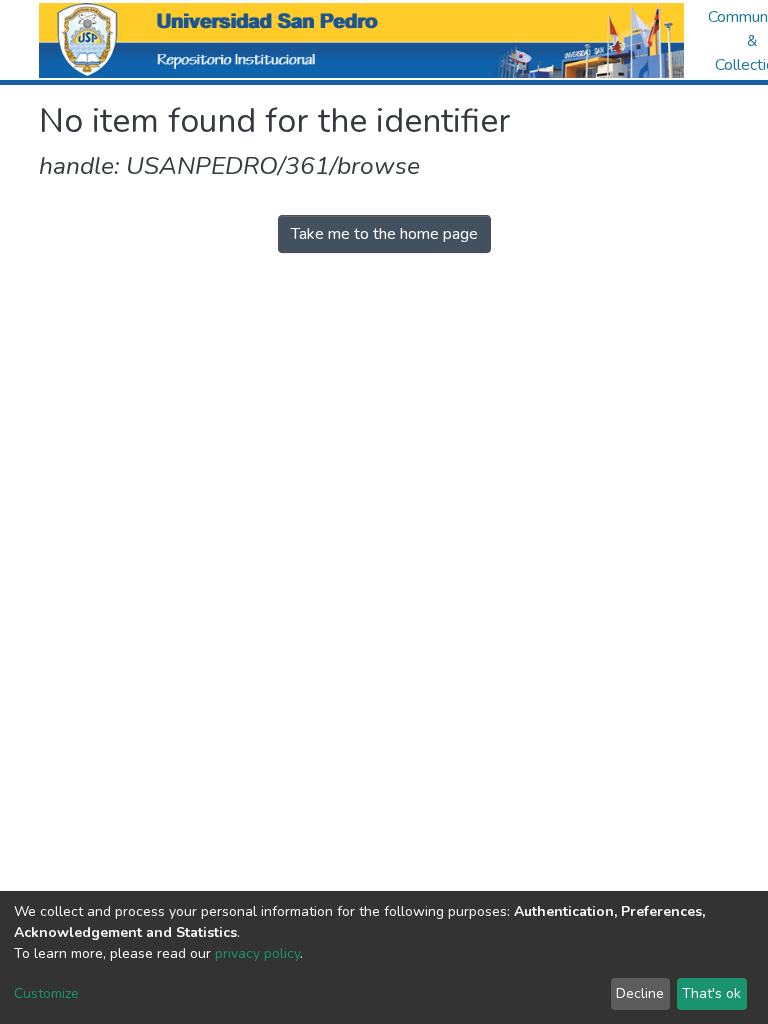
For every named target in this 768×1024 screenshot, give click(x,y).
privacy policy (257, 953)
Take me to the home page (384, 234)
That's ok (711, 993)
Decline (640, 993)
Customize (46, 993)
